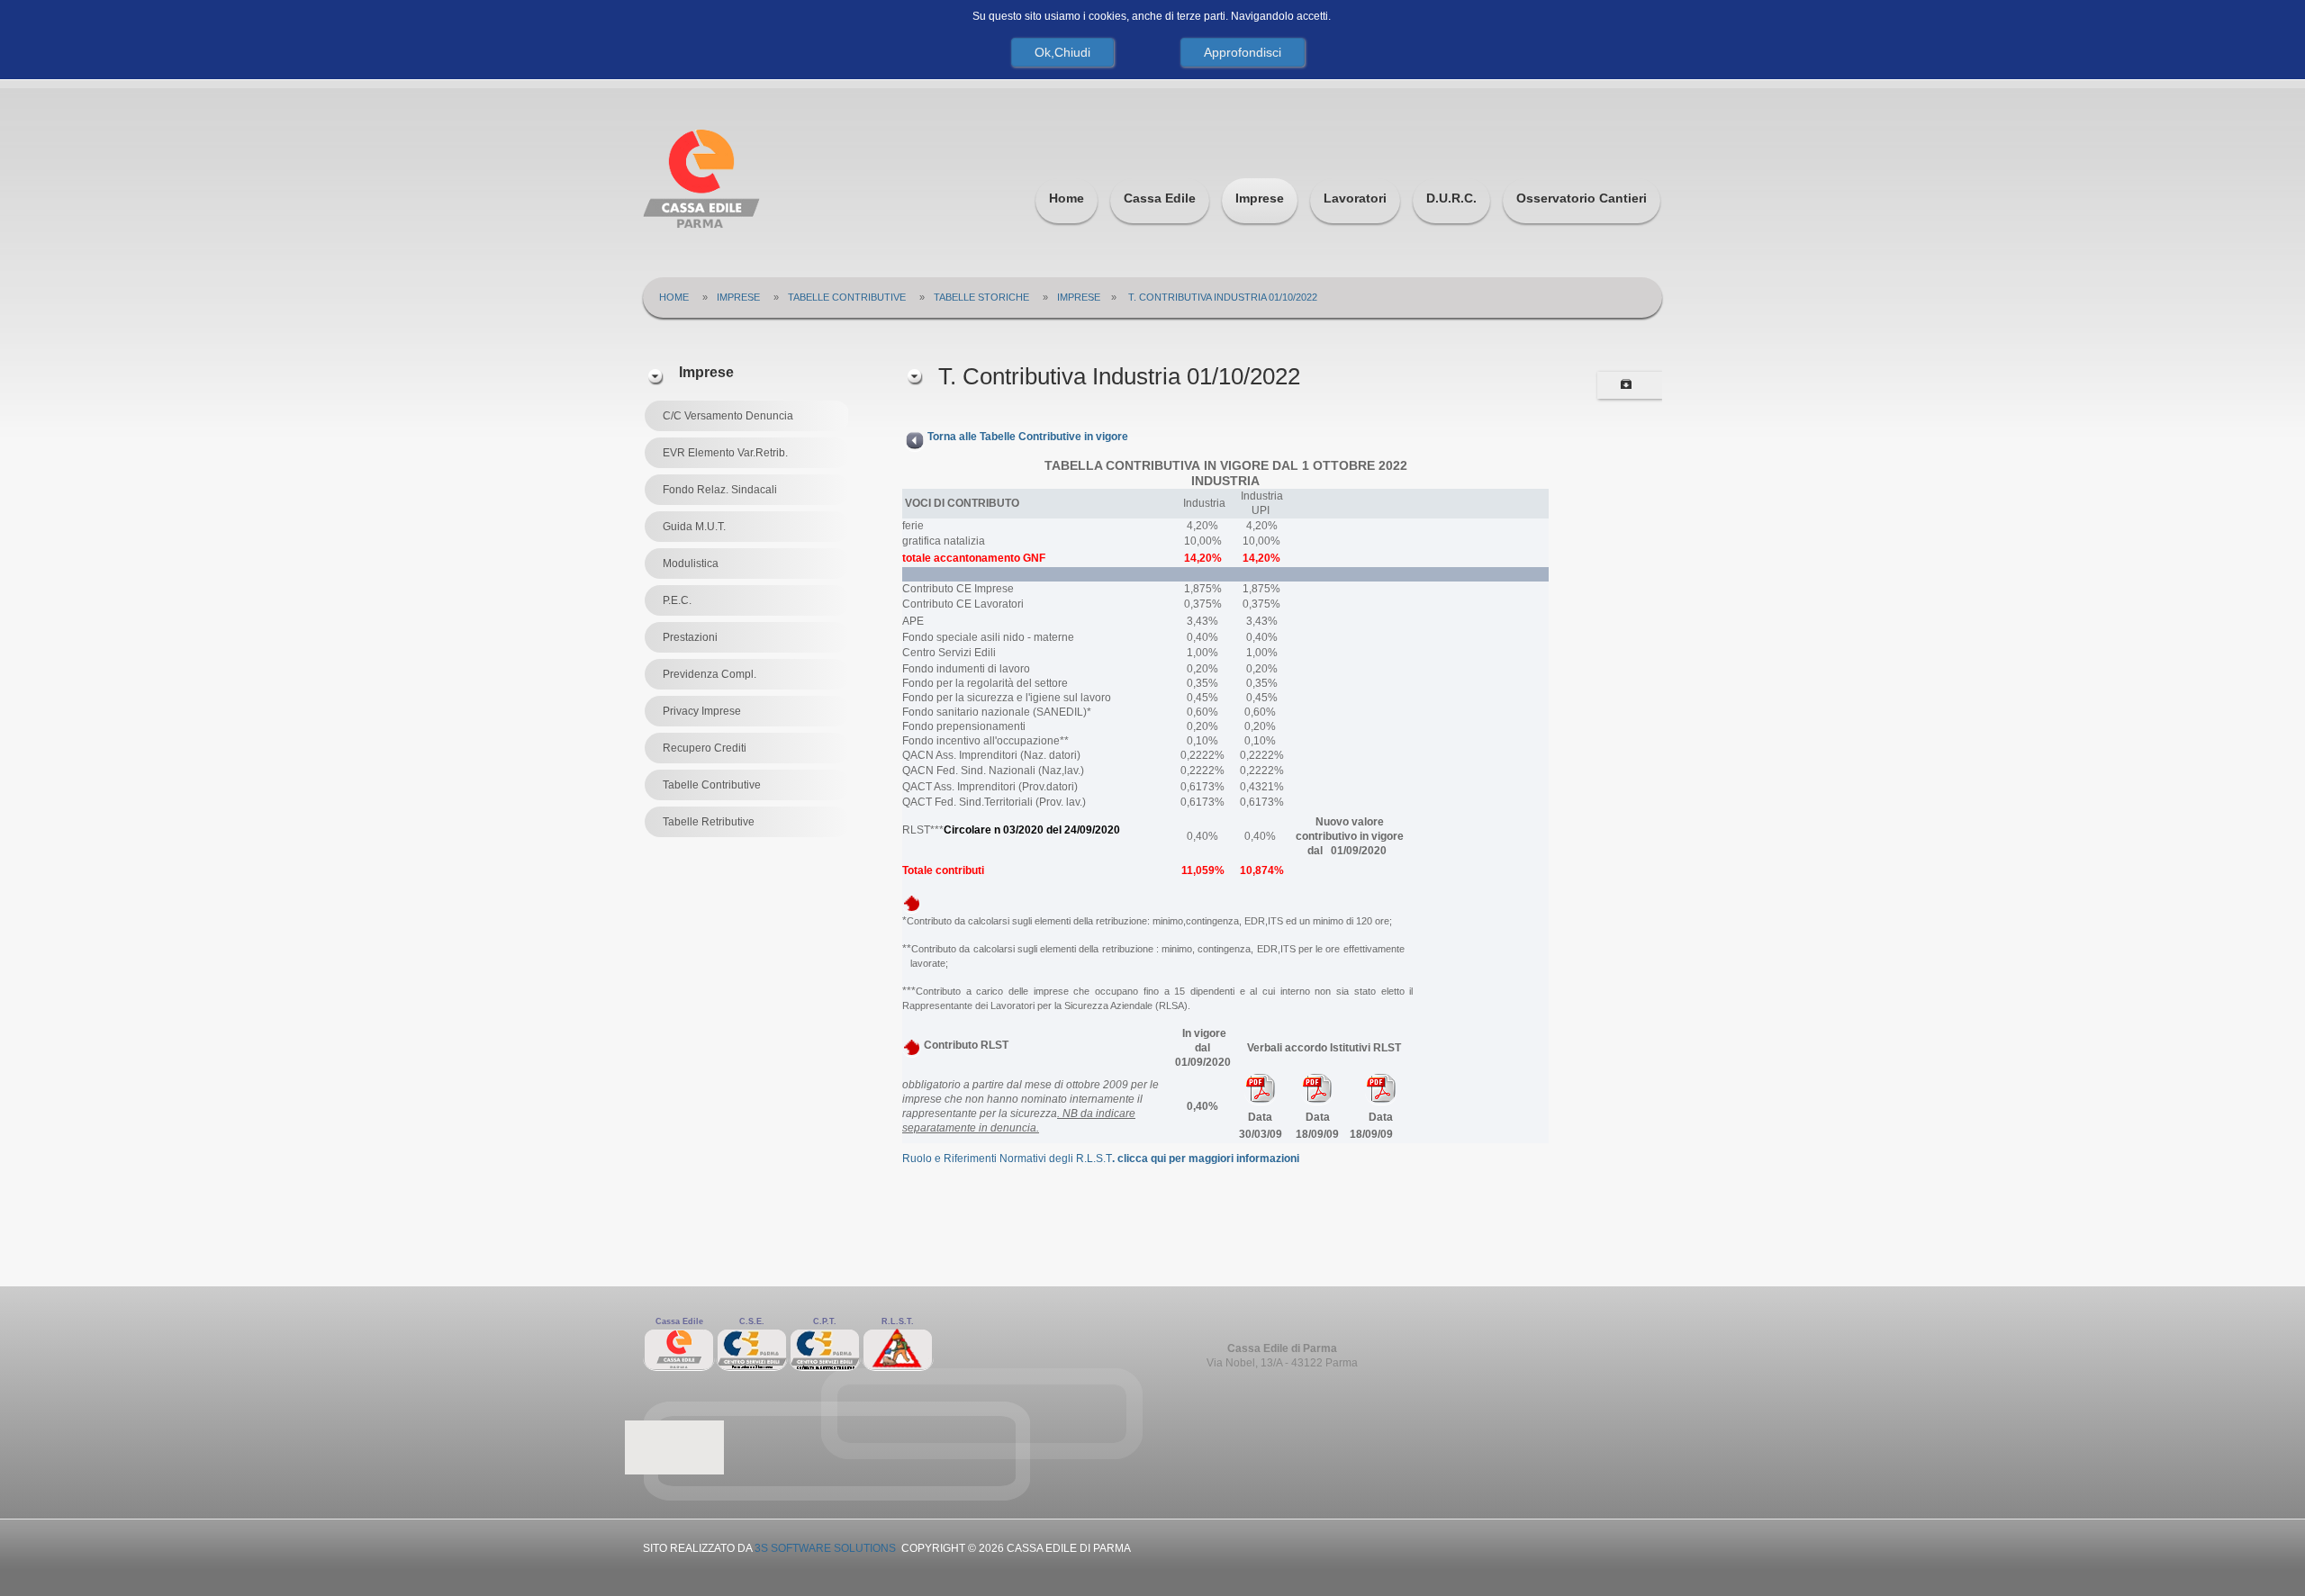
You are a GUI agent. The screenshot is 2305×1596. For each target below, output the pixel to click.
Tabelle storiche (981, 297)
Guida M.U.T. (694, 527)
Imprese (1260, 198)
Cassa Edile (1160, 198)
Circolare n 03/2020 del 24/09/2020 (1032, 830)
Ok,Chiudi (1062, 52)
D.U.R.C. (1451, 198)
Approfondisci (1243, 52)
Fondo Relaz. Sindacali (720, 490)
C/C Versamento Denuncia (728, 416)
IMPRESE (1079, 297)
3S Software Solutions (825, 1548)
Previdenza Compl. (710, 674)
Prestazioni (690, 637)
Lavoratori (1355, 198)
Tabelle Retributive (709, 822)
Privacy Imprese (702, 711)
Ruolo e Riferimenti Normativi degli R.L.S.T (1101, 1159)
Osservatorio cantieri (1582, 198)
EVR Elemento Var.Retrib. (725, 453)
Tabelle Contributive (847, 297)
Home (1067, 198)
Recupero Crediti (705, 748)
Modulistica (691, 564)
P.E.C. (677, 600)
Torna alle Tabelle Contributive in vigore (1028, 437)
